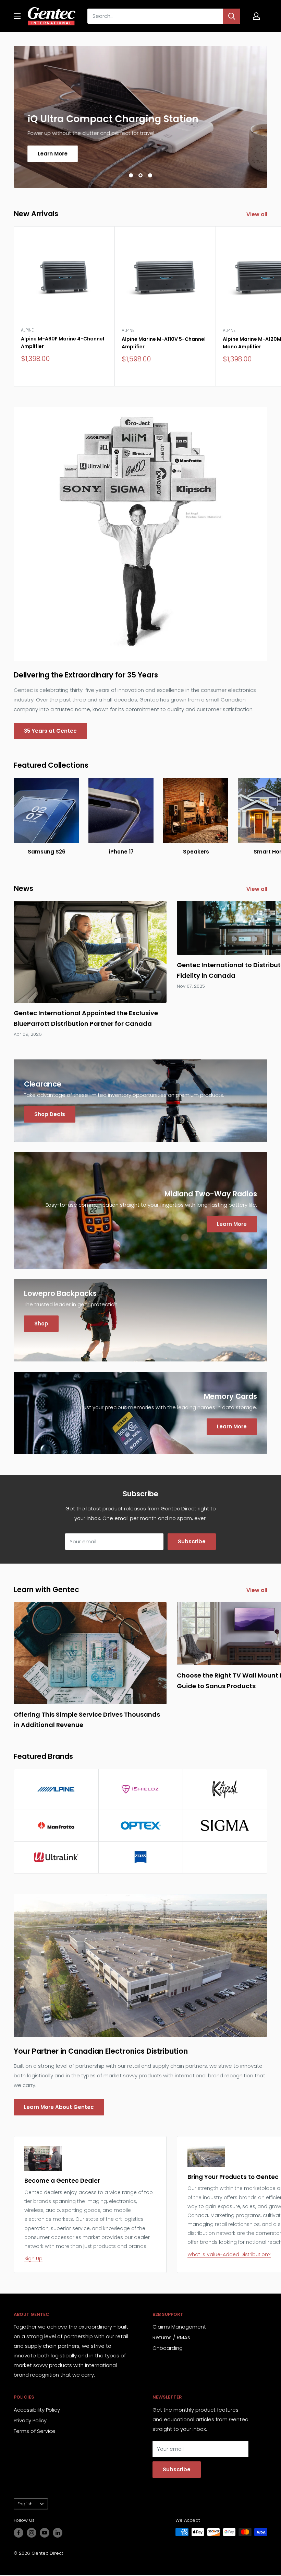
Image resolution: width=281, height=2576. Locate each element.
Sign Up (33, 2259)
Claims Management (179, 2327)
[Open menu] (17, 16)
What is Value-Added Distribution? (229, 2254)
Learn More (53, 154)
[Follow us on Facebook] (19, 2533)
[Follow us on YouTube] (45, 2533)
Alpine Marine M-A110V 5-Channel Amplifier (164, 343)
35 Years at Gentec (50, 731)
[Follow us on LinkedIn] (58, 2533)
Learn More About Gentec (59, 2107)
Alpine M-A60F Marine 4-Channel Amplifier (63, 343)
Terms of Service (35, 2431)
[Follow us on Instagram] (32, 2533)
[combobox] (155, 16)
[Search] (232, 16)
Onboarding (168, 2348)
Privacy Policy (30, 2420)
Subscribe (192, 1541)
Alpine (27, 330)
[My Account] (256, 16)
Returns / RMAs (171, 2337)
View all (258, 214)
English (25, 2504)
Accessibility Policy (37, 2410)
